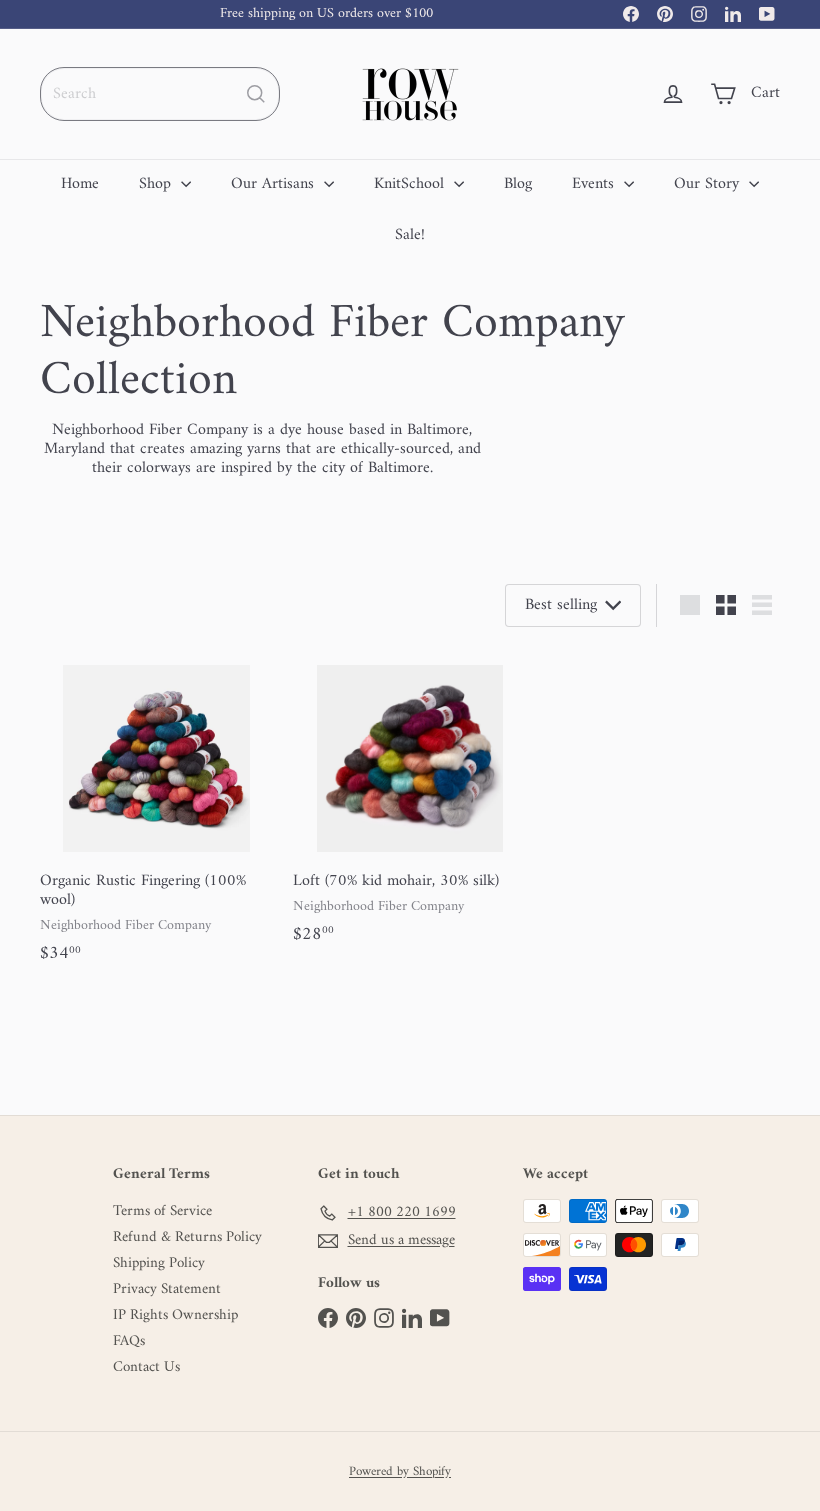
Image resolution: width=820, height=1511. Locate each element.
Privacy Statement (167, 1290)
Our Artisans (275, 184)
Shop (157, 184)
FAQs (129, 1342)
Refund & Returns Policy (187, 1238)
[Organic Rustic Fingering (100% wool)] (156, 813)
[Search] (256, 94)
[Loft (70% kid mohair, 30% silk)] (409, 804)
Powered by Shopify (400, 1472)
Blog (518, 184)
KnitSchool (411, 184)
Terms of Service (162, 1212)
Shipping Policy (159, 1264)
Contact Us (146, 1368)
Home (80, 184)
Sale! (410, 235)
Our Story (709, 184)
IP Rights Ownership (175, 1316)
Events (595, 184)
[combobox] (160, 94)
